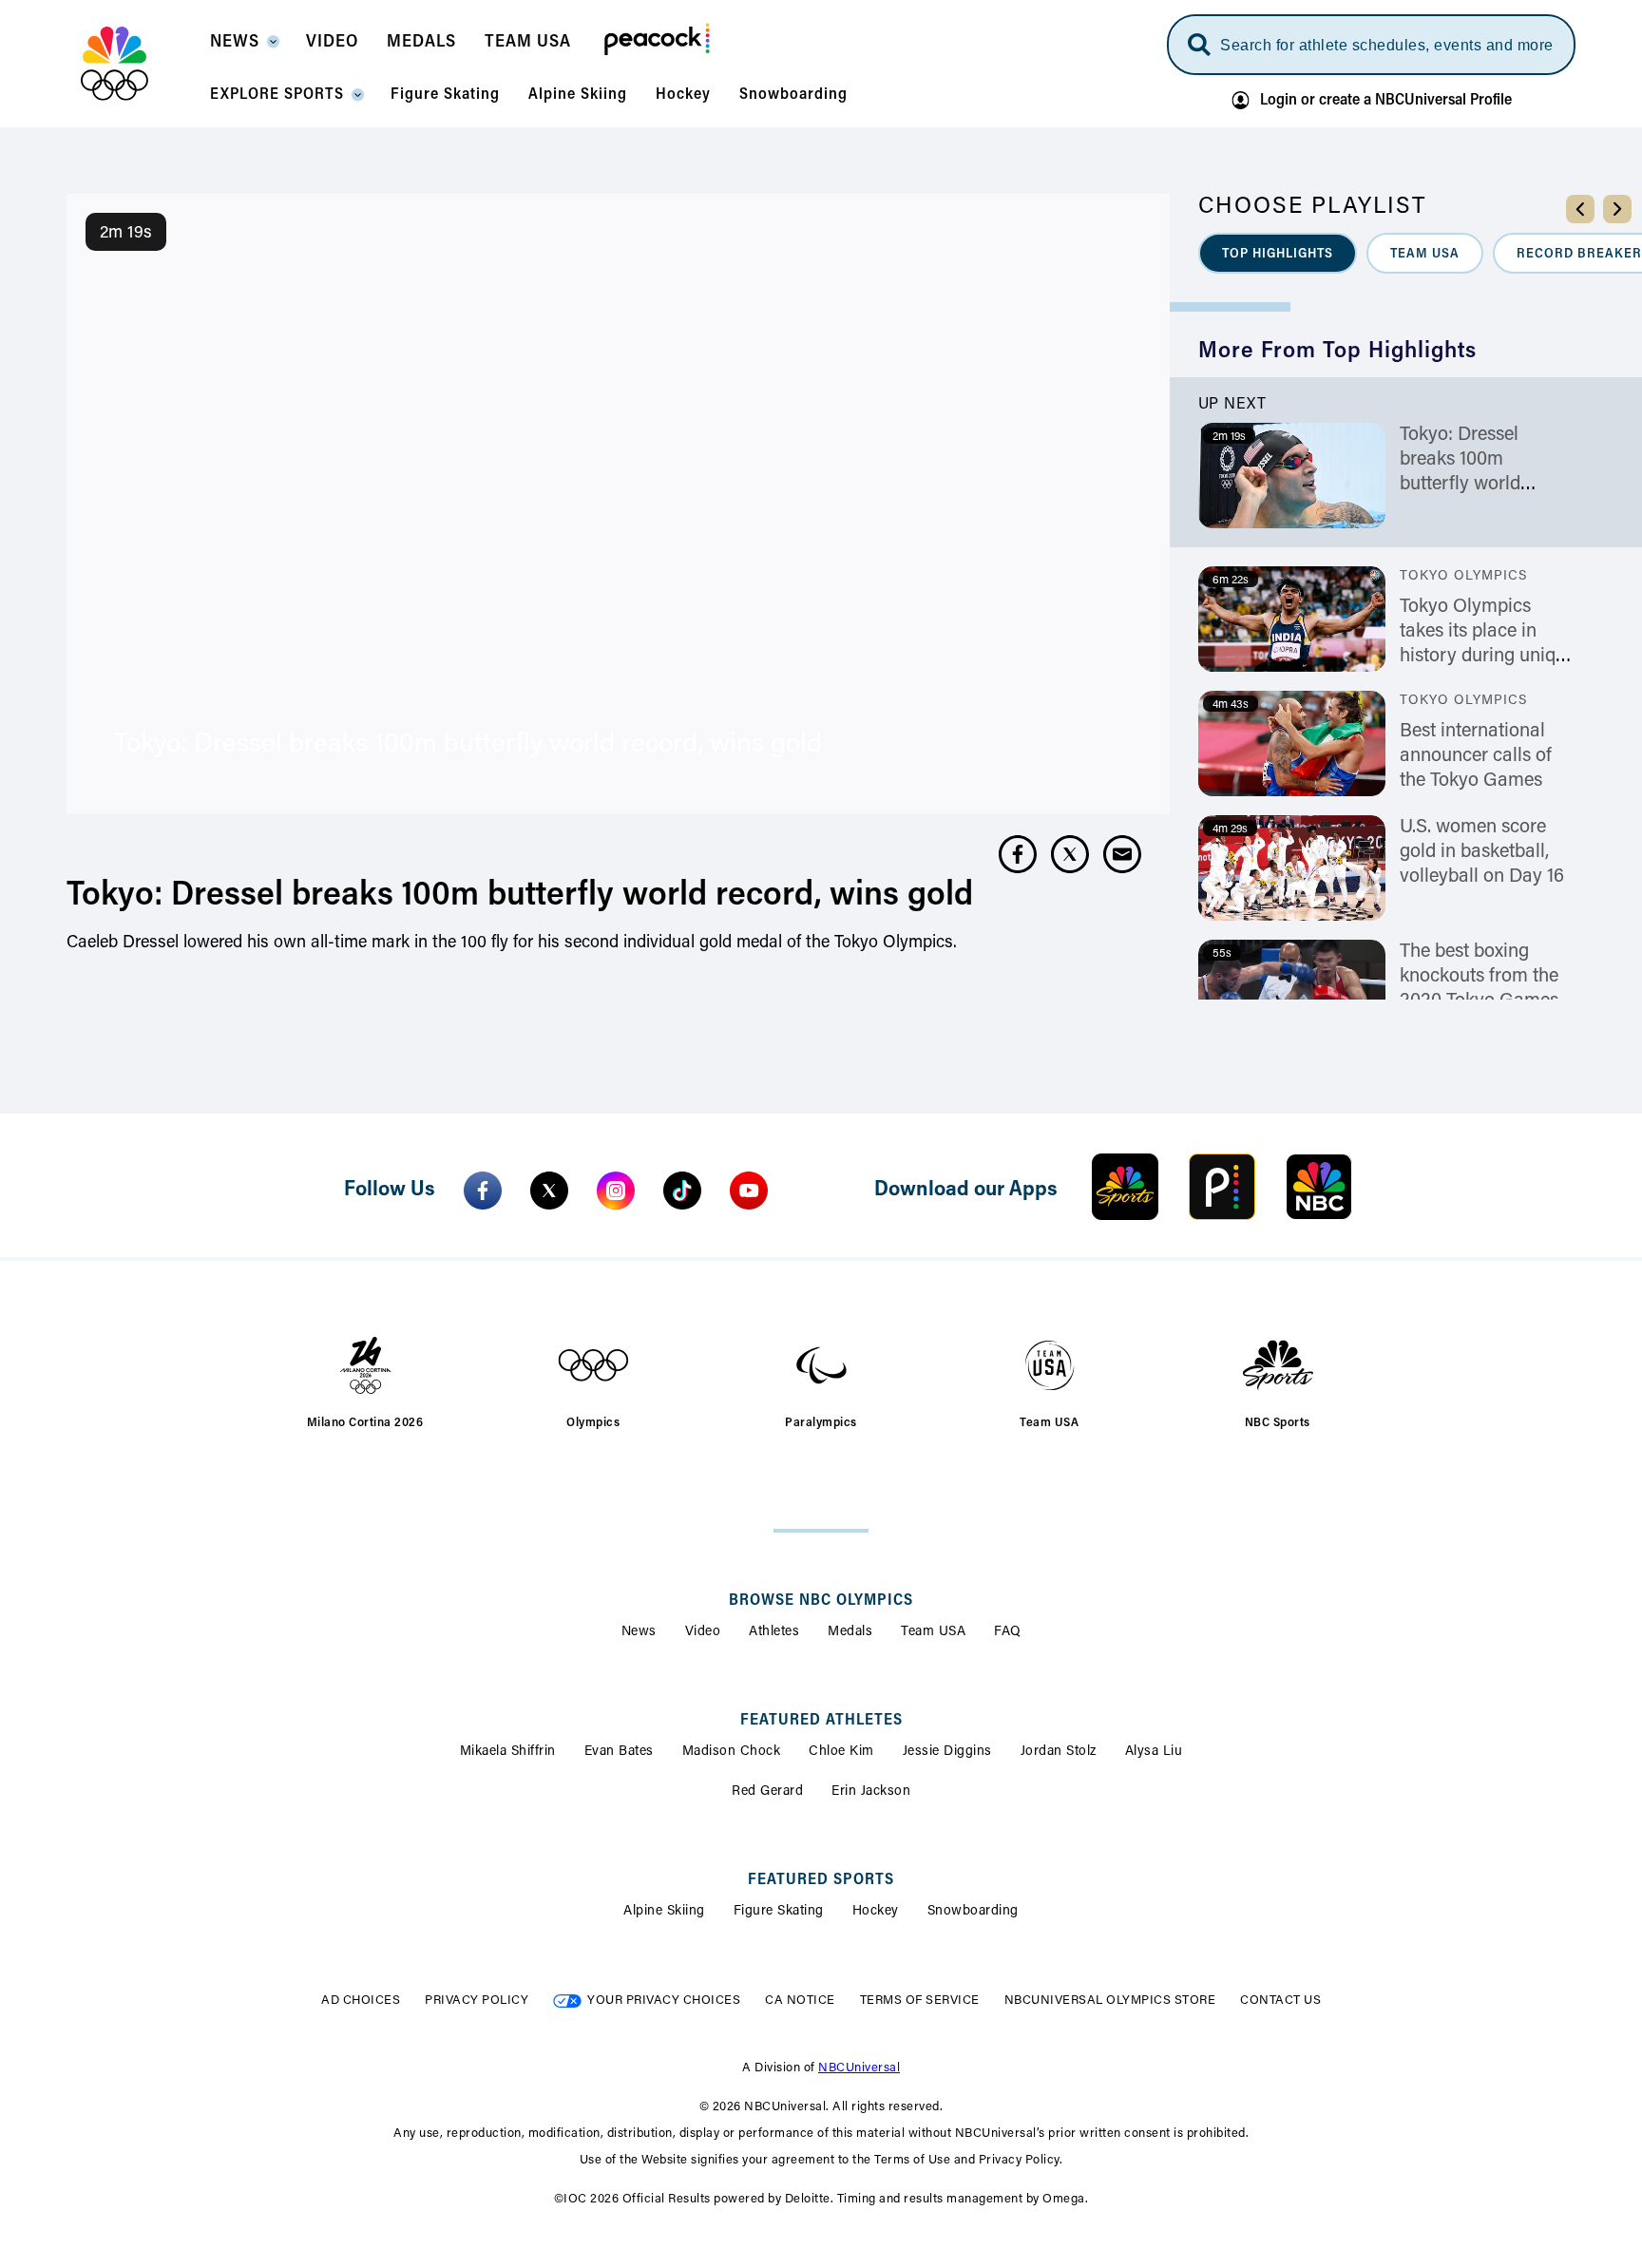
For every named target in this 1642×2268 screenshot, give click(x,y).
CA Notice (800, 2001)
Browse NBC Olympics (821, 1601)
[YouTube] (749, 1191)
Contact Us (1280, 2001)
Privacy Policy (477, 2001)
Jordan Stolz (1059, 1752)
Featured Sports (821, 1880)
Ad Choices (361, 2001)
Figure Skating (779, 1912)
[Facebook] (483, 1191)
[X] (549, 1191)
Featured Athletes (821, 1721)
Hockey (876, 1912)
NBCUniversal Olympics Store (1110, 2001)
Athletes (774, 1632)
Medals (850, 1632)
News (639, 1632)
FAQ (1008, 1632)
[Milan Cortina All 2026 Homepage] (138, 64)
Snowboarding (973, 1912)
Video (703, 1632)
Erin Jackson (871, 1792)
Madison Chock (732, 1752)
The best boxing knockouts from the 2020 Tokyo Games (1479, 977)
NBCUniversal (859, 2068)
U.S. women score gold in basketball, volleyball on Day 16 (1482, 852)
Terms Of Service (920, 2001)
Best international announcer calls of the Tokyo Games (1476, 756)
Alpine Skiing (664, 1912)
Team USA (933, 1632)
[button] (244, 48)
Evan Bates (619, 1752)
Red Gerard (767, 1792)
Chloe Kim (841, 1752)
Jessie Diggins (947, 1752)
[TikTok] (682, 1191)
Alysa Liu (1154, 1752)
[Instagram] (616, 1191)
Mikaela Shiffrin (508, 1752)
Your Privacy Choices (664, 2001)
